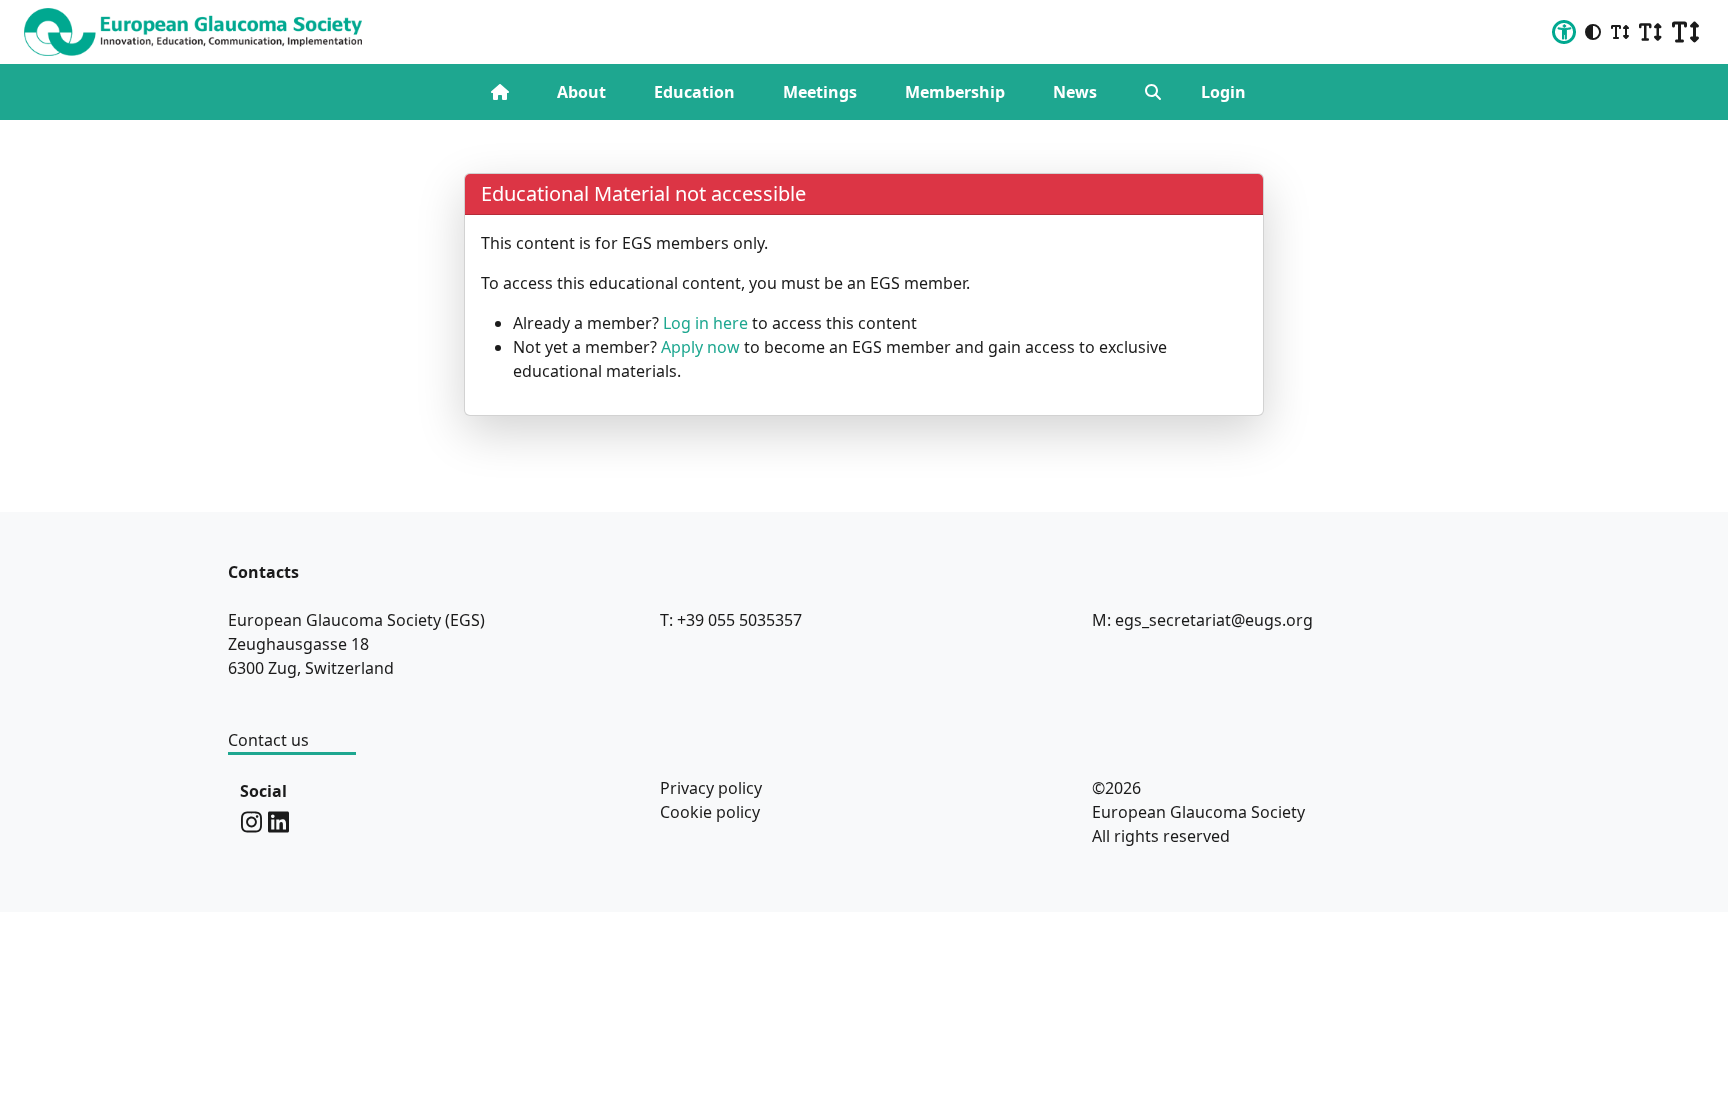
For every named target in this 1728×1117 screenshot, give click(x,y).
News (1075, 92)
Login (1223, 92)
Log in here (705, 323)
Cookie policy (710, 812)
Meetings (820, 92)
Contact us (268, 740)
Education (694, 92)
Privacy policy (711, 788)
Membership (955, 92)
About (581, 92)
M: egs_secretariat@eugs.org (1202, 620)
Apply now (700, 347)
